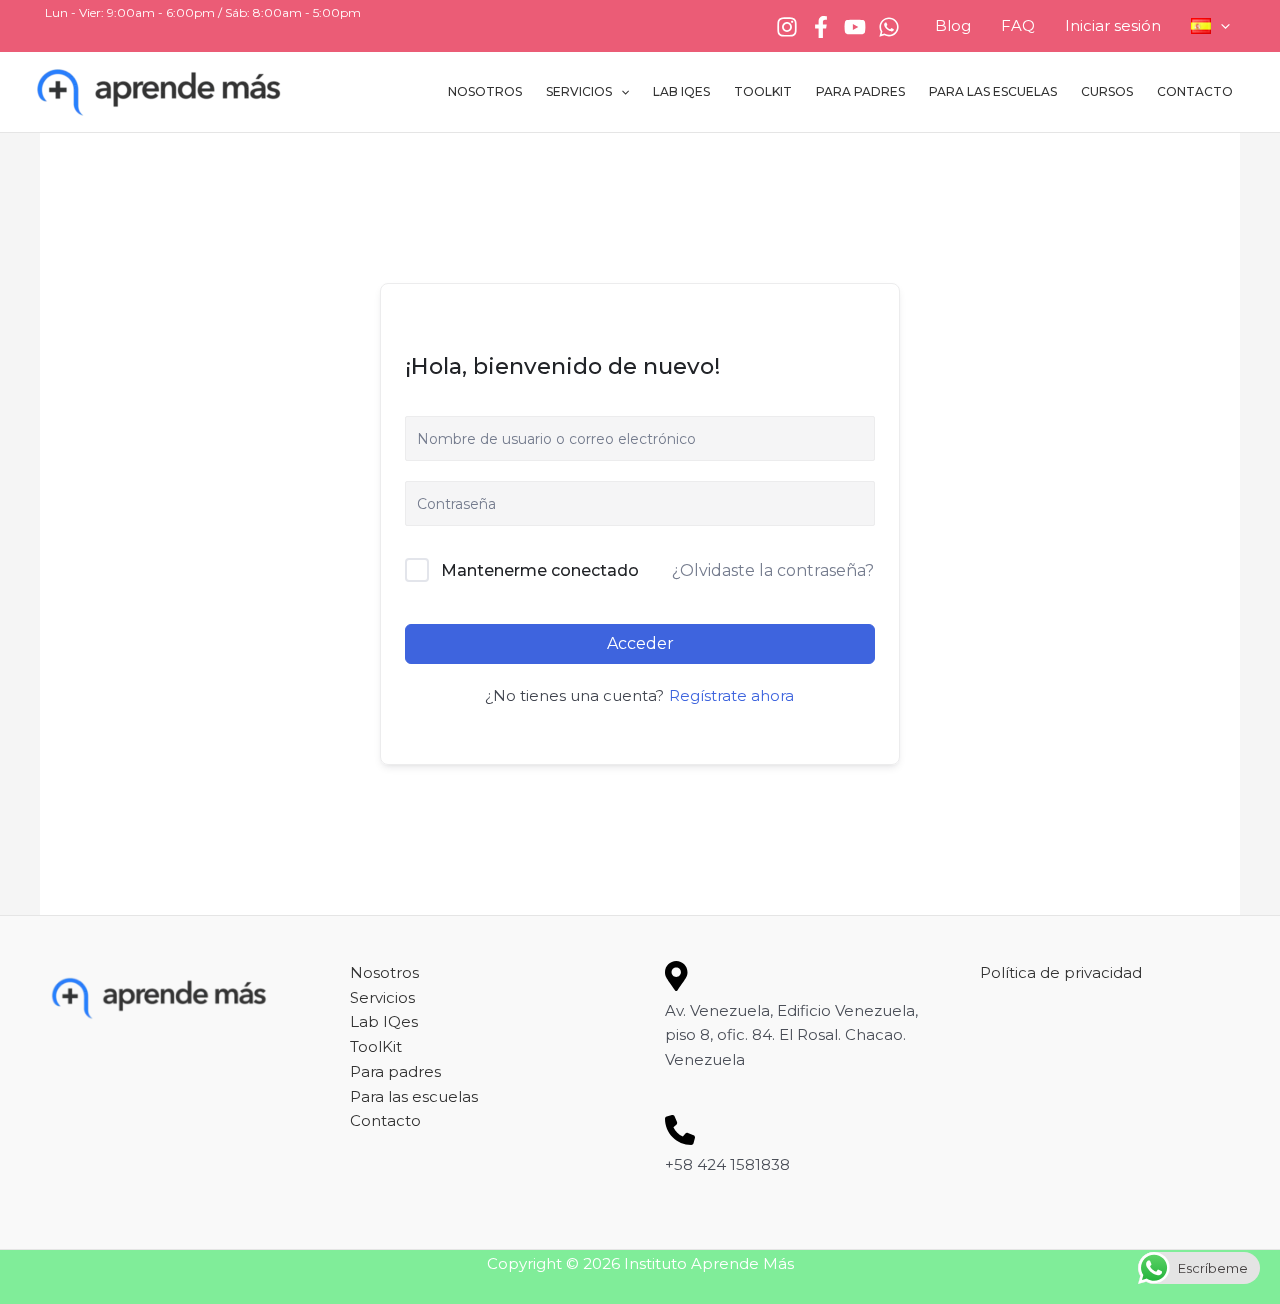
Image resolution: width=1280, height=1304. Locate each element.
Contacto (1195, 91)
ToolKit (763, 91)
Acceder (640, 643)
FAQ (1018, 25)
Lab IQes (681, 91)
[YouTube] (855, 27)
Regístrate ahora (731, 695)
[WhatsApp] (889, 27)
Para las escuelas (993, 91)
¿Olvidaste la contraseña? (773, 570)
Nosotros (485, 91)
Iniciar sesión (1113, 25)
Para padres (860, 91)
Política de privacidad (1061, 972)
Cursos (1107, 91)
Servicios (579, 91)
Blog (953, 25)
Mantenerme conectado (540, 570)
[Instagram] (787, 27)
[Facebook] (821, 27)
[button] (1220, 26)
